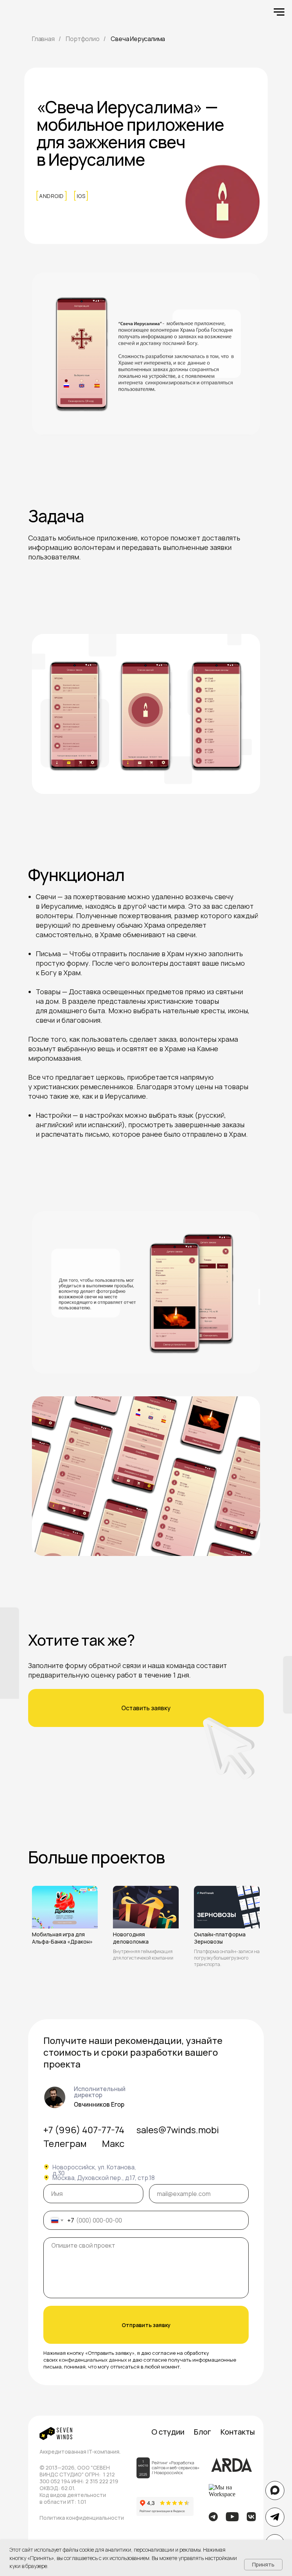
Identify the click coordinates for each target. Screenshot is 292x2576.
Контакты (238, 2432)
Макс (113, 2143)
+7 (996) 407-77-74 (84, 2130)
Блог (202, 2432)
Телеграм (65, 2143)
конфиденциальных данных (93, 2360)
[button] (146, 1708)
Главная (43, 39)
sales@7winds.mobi (178, 2130)
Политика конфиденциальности (82, 2518)
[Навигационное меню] (279, 12)
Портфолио (83, 39)
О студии (168, 2432)
